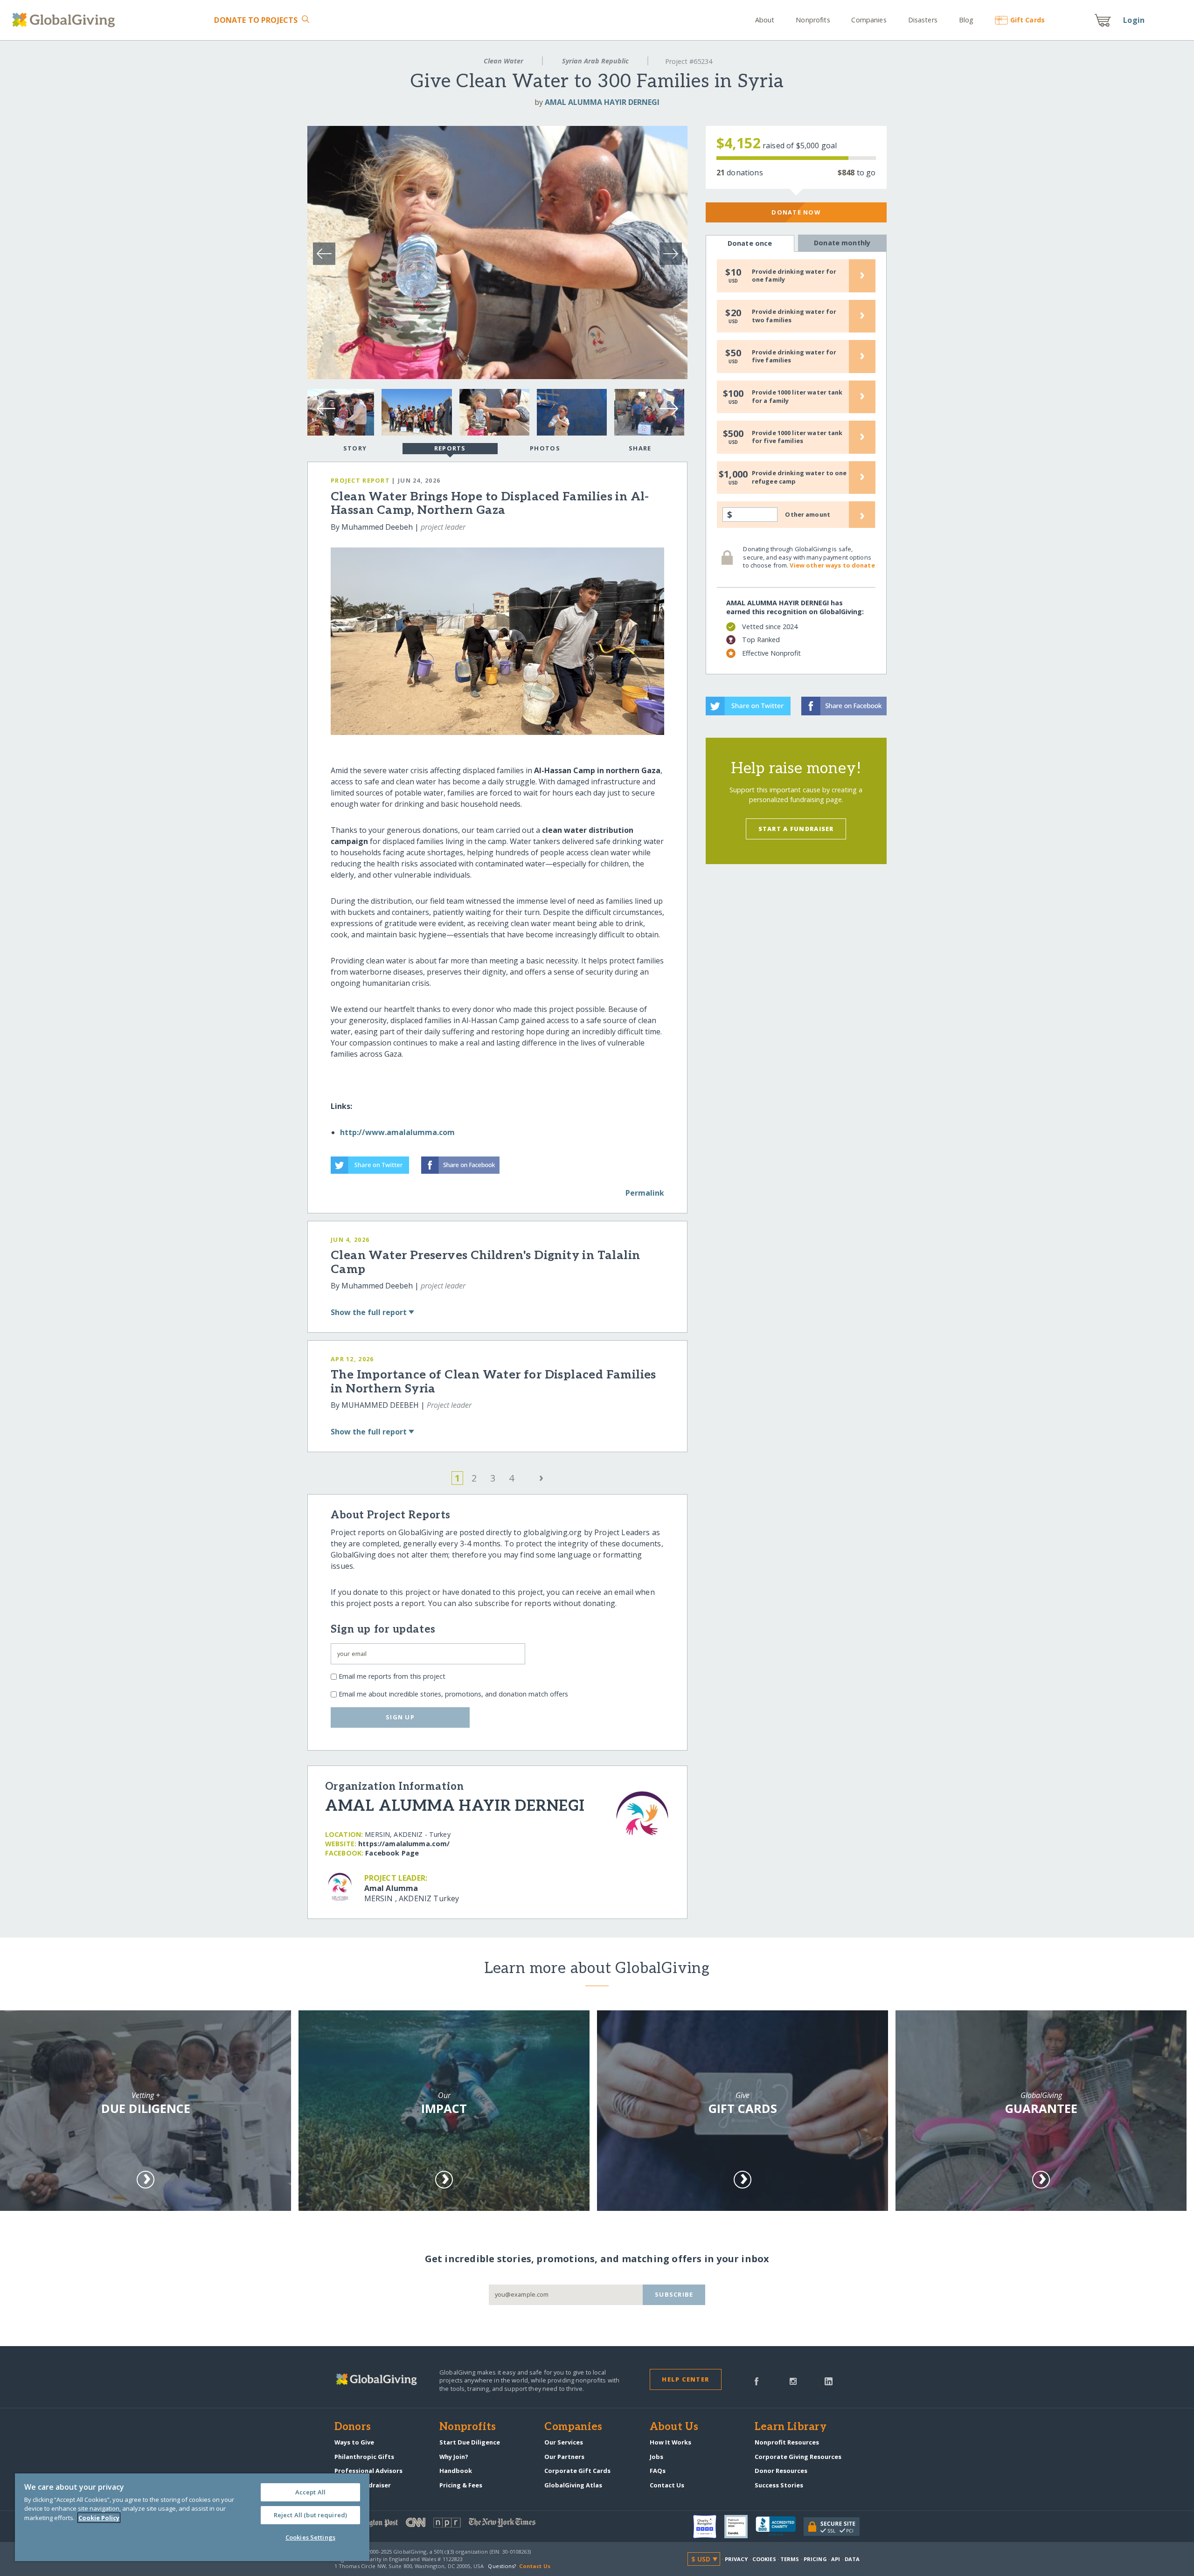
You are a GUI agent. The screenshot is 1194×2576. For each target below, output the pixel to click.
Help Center (685, 2379)
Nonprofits (813, 20)
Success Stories (779, 2485)
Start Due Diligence (470, 2442)
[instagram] (793, 2381)
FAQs (658, 2471)
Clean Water (503, 61)
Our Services (564, 2442)
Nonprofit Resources (787, 2442)
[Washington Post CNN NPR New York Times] (466, 2524)
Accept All (310, 2492)
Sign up (400, 1717)
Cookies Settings (310, 2537)
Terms (790, 2559)
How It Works (670, 2442)
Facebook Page (392, 1853)
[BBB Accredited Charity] (780, 2527)
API (836, 2559)
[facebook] (757, 2381)
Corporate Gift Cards (577, 2471)
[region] (192, 2517)
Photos (545, 448)
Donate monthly (842, 243)
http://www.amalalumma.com (397, 1132)
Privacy (736, 2559)
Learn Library (791, 2427)
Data (852, 2559)
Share (640, 448)
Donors (353, 2427)
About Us (674, 2427)
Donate (256, 20)
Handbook (456, 2471)
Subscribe (674, 2294)
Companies (869, 20)
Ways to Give (354, 2442)
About (765, 20)
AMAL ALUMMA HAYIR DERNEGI (602, 102)
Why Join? (454, 2457)
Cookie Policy (99, 2518)
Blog (966, 20)
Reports (450, 448)
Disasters (923, 20)
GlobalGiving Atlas (573, 2485)
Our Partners (564, 2457)
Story (355, 448)
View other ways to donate (832, 565)
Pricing (815, 2559)
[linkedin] (829, 2381)
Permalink (645, 1193)
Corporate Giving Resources (798, 2457)
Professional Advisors (368, 2471)
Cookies (764, 2559)
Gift (1027, 20)
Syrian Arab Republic (595, 61)
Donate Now (796, 212)
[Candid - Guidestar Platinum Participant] (740, 2527)
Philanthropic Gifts (364, 2457)
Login (1134, 20)
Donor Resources (781, 2471)
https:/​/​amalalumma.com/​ (404, 1844)
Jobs (656, 2457)
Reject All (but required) (310, 2515)
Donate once (750, 243)
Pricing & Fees (461, 2485)
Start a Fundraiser (796, 829)
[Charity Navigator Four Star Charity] (709, 2527)
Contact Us (667, 2485)
